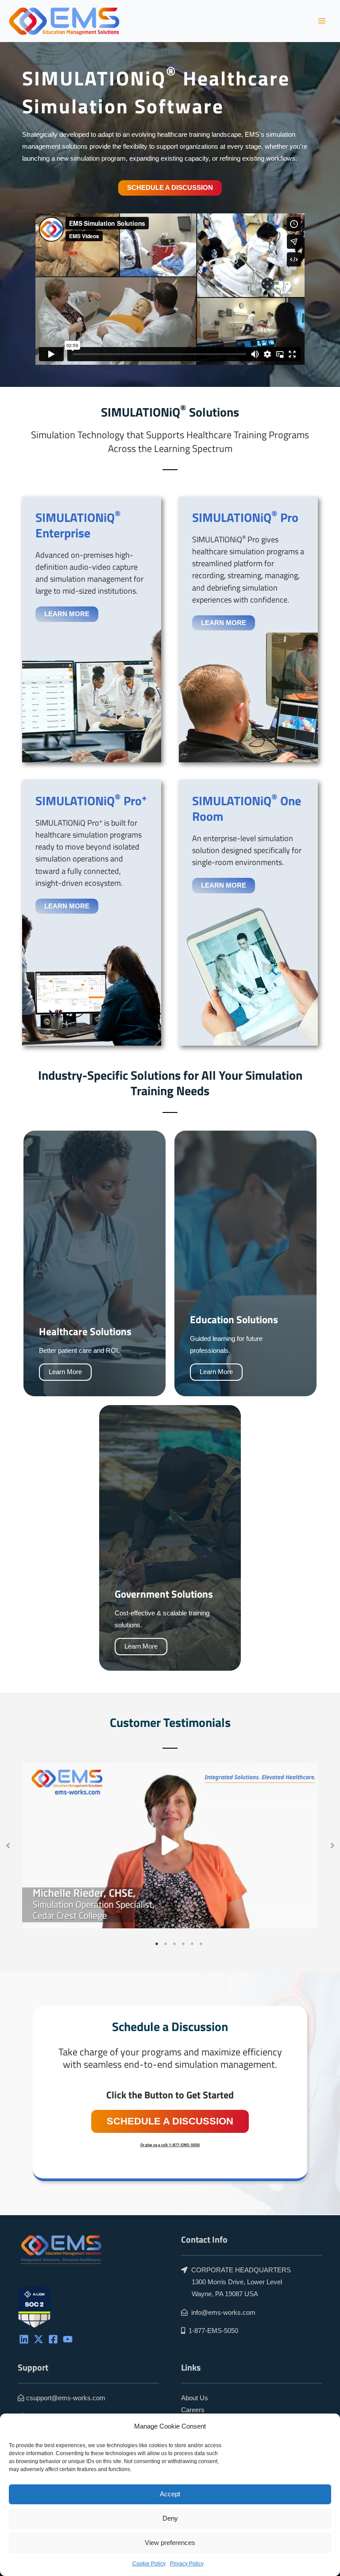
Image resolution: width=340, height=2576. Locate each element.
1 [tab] (157, 1944)
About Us (195, 2398)
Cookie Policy (149, 2564)
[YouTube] (68, 2339)
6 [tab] (201, 1944)
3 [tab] (174, 1944)
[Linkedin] (24, 2339)
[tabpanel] (170, 1845)
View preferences (170, 2543)
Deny (170, 2518)
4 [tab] (183, 1944)
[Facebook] (53, 2339)
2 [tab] (166, 1944)
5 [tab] (192, 1944)
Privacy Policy (187, 2564)
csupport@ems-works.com (66, 2398)
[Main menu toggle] (322, 21)
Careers (193, 2410)
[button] (8, 1845)
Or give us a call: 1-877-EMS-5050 (170, 2145)
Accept (170, 2494)
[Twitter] (39, 2339)
